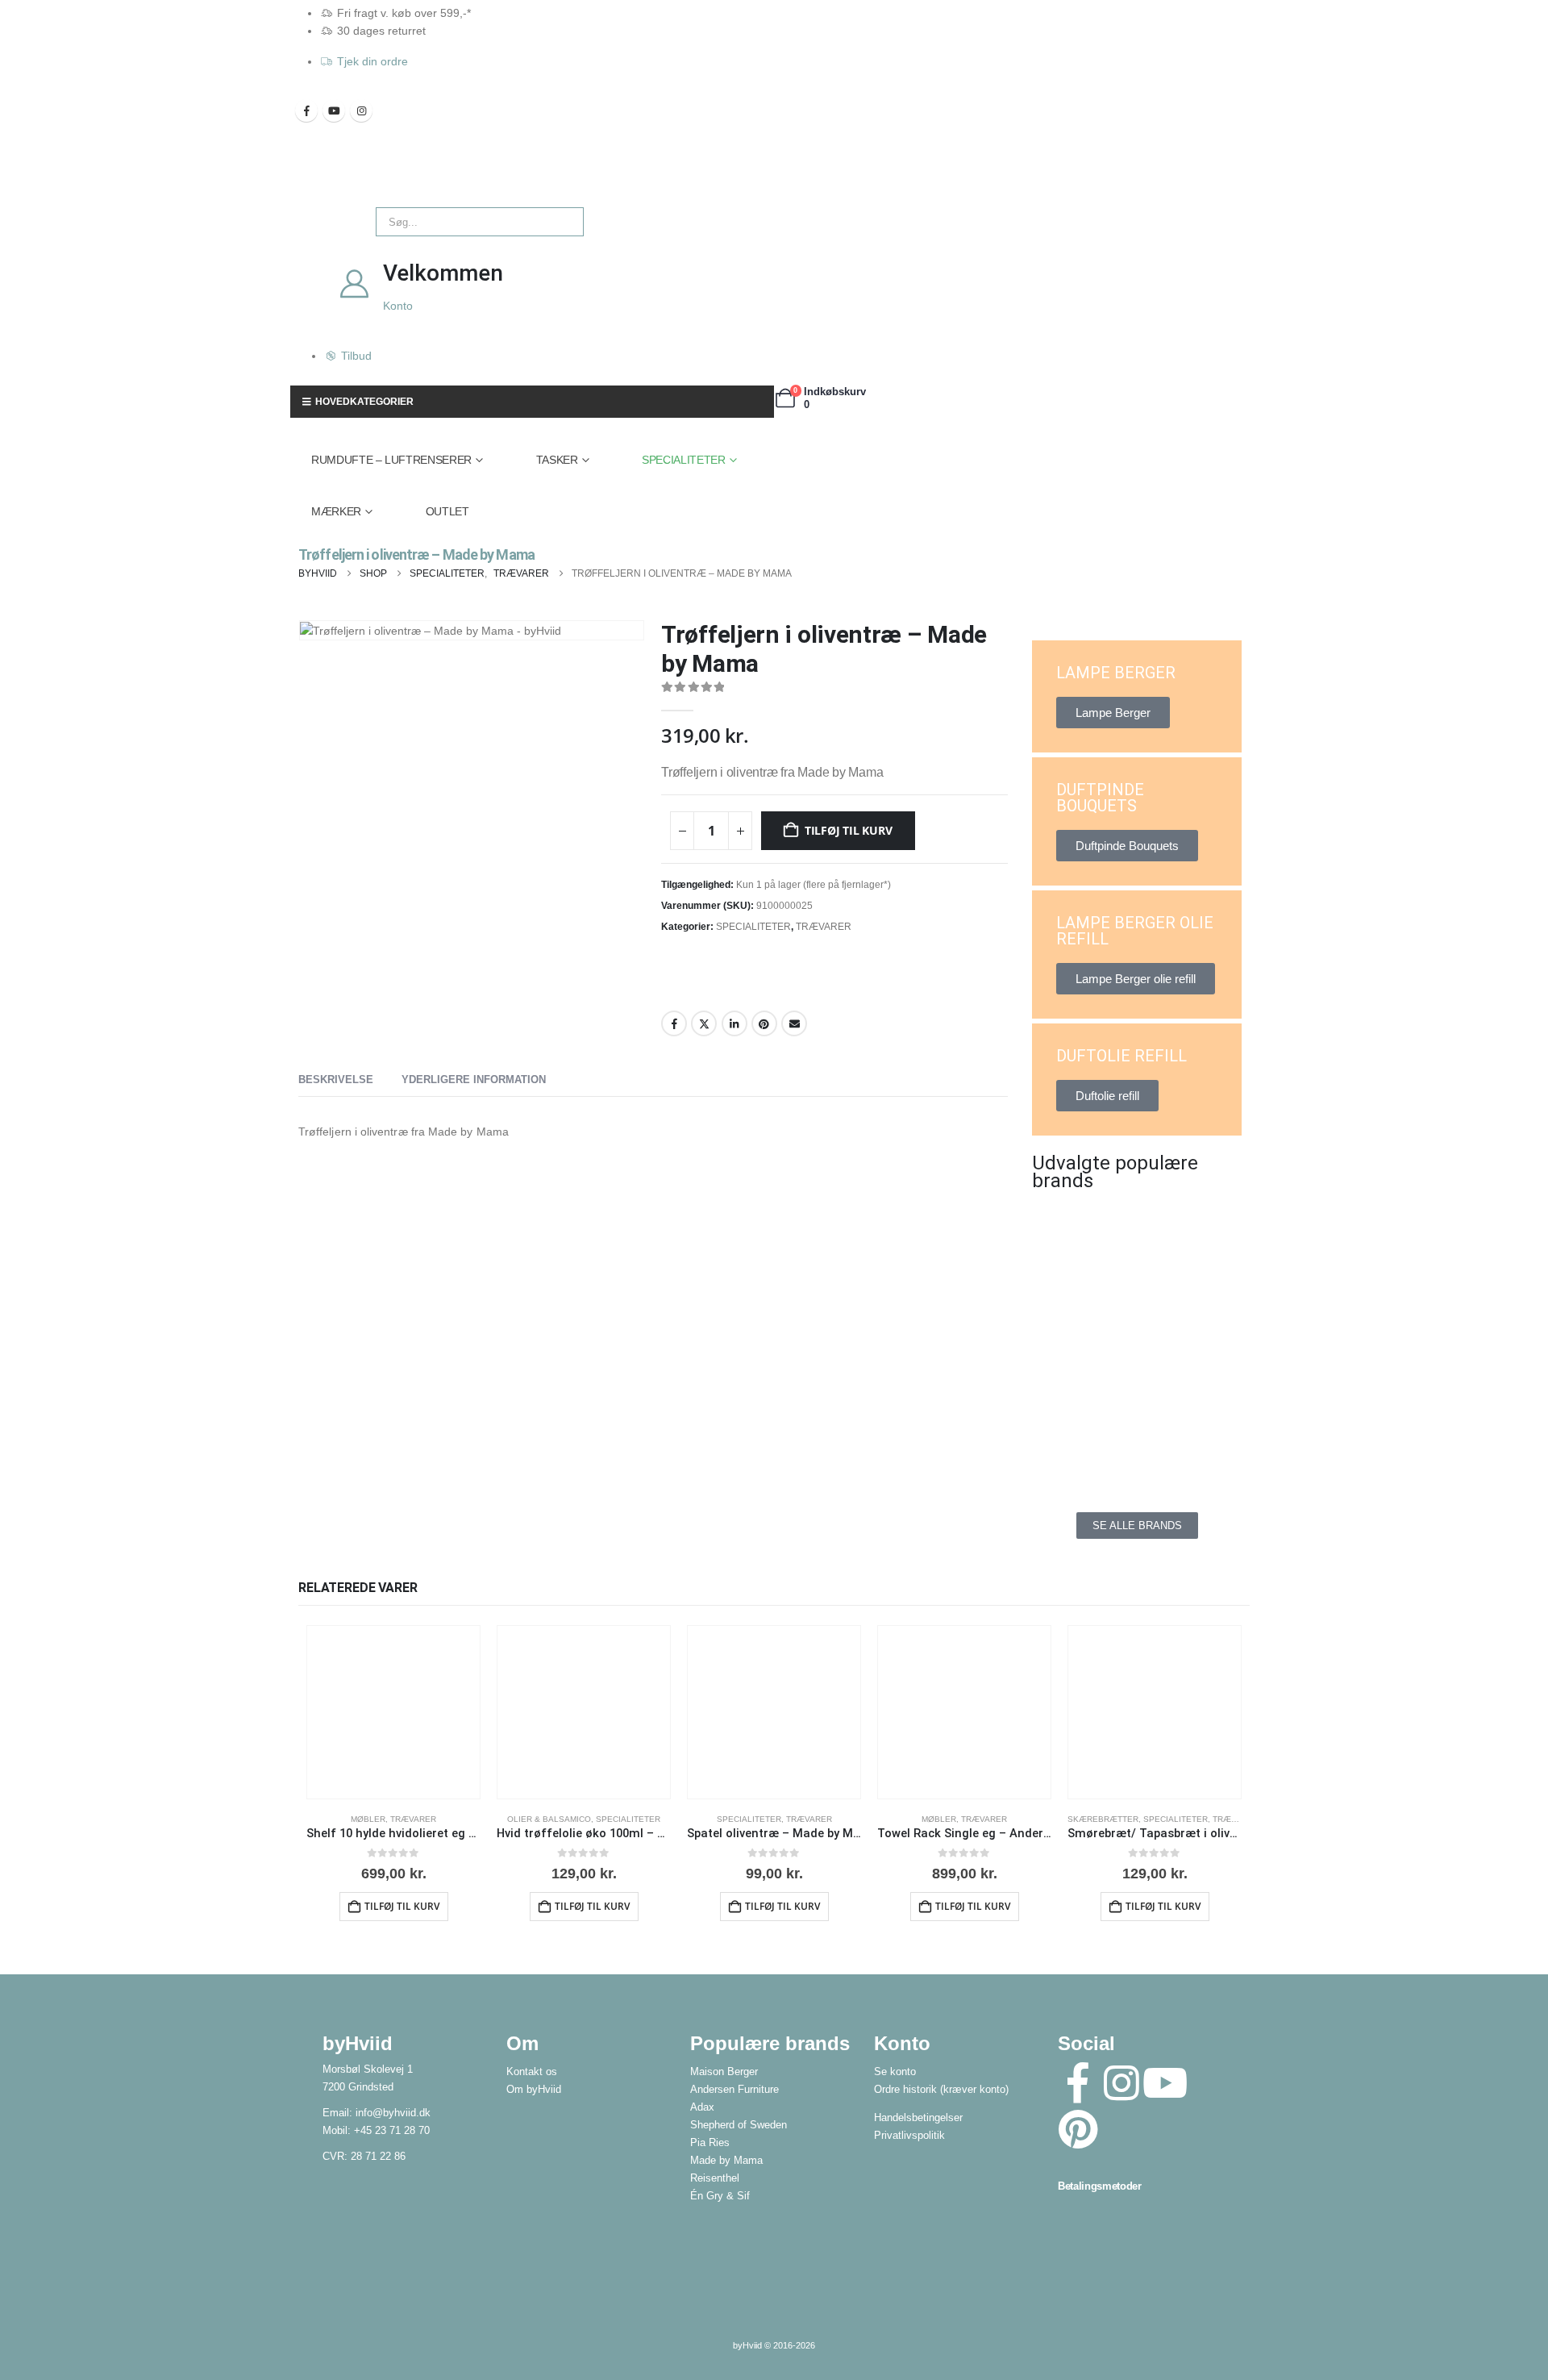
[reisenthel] (1193, 1448)
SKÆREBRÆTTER (1103, 1819)
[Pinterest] (1078, 2129)
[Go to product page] (393, 1712)
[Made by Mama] (1080, 1375)
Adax (702, 2107)
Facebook (674, 1023)
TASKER (557, 460)
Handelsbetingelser (918, 2118)
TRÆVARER (824, 927)
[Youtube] (1165, 2083)
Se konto (895, 2072)
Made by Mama (726, 2161)
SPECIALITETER (683, 460)
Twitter (704, 1023)
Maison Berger (724, 2072)
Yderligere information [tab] (474, 1080)
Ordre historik (905, 2090)
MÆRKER (336, 511)
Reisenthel (715, 2178)
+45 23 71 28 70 (392, 2131)
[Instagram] (361, 110)
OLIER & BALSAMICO (549, 1819)
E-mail (794, 1023)
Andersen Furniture (734, 2090)
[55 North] (1080, 1230)
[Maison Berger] (1193, 1375)
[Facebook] (306, 110)
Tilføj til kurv (849, 830)
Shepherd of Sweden (739, 2125)
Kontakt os (532, 2072)
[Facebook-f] (1078, 2083)
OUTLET (447, 511)
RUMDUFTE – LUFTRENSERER (391, 460)
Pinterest (764, 1023)
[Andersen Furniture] (1080, 1303)
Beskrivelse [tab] (336, 1080)
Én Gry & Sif (720, 2196)
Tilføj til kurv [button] (402, 1906)
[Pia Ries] (1080, 1448)
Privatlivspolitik (909, 2136)
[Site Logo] (327, 179)
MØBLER (368, 1819)
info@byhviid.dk (393, 2113)
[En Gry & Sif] (1193, 1303)
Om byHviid (534, 2090)
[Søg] (560, 222)
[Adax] (1193, 1230)
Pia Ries (710, 2143)
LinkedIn (734, 1023)
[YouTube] (334, 110)
